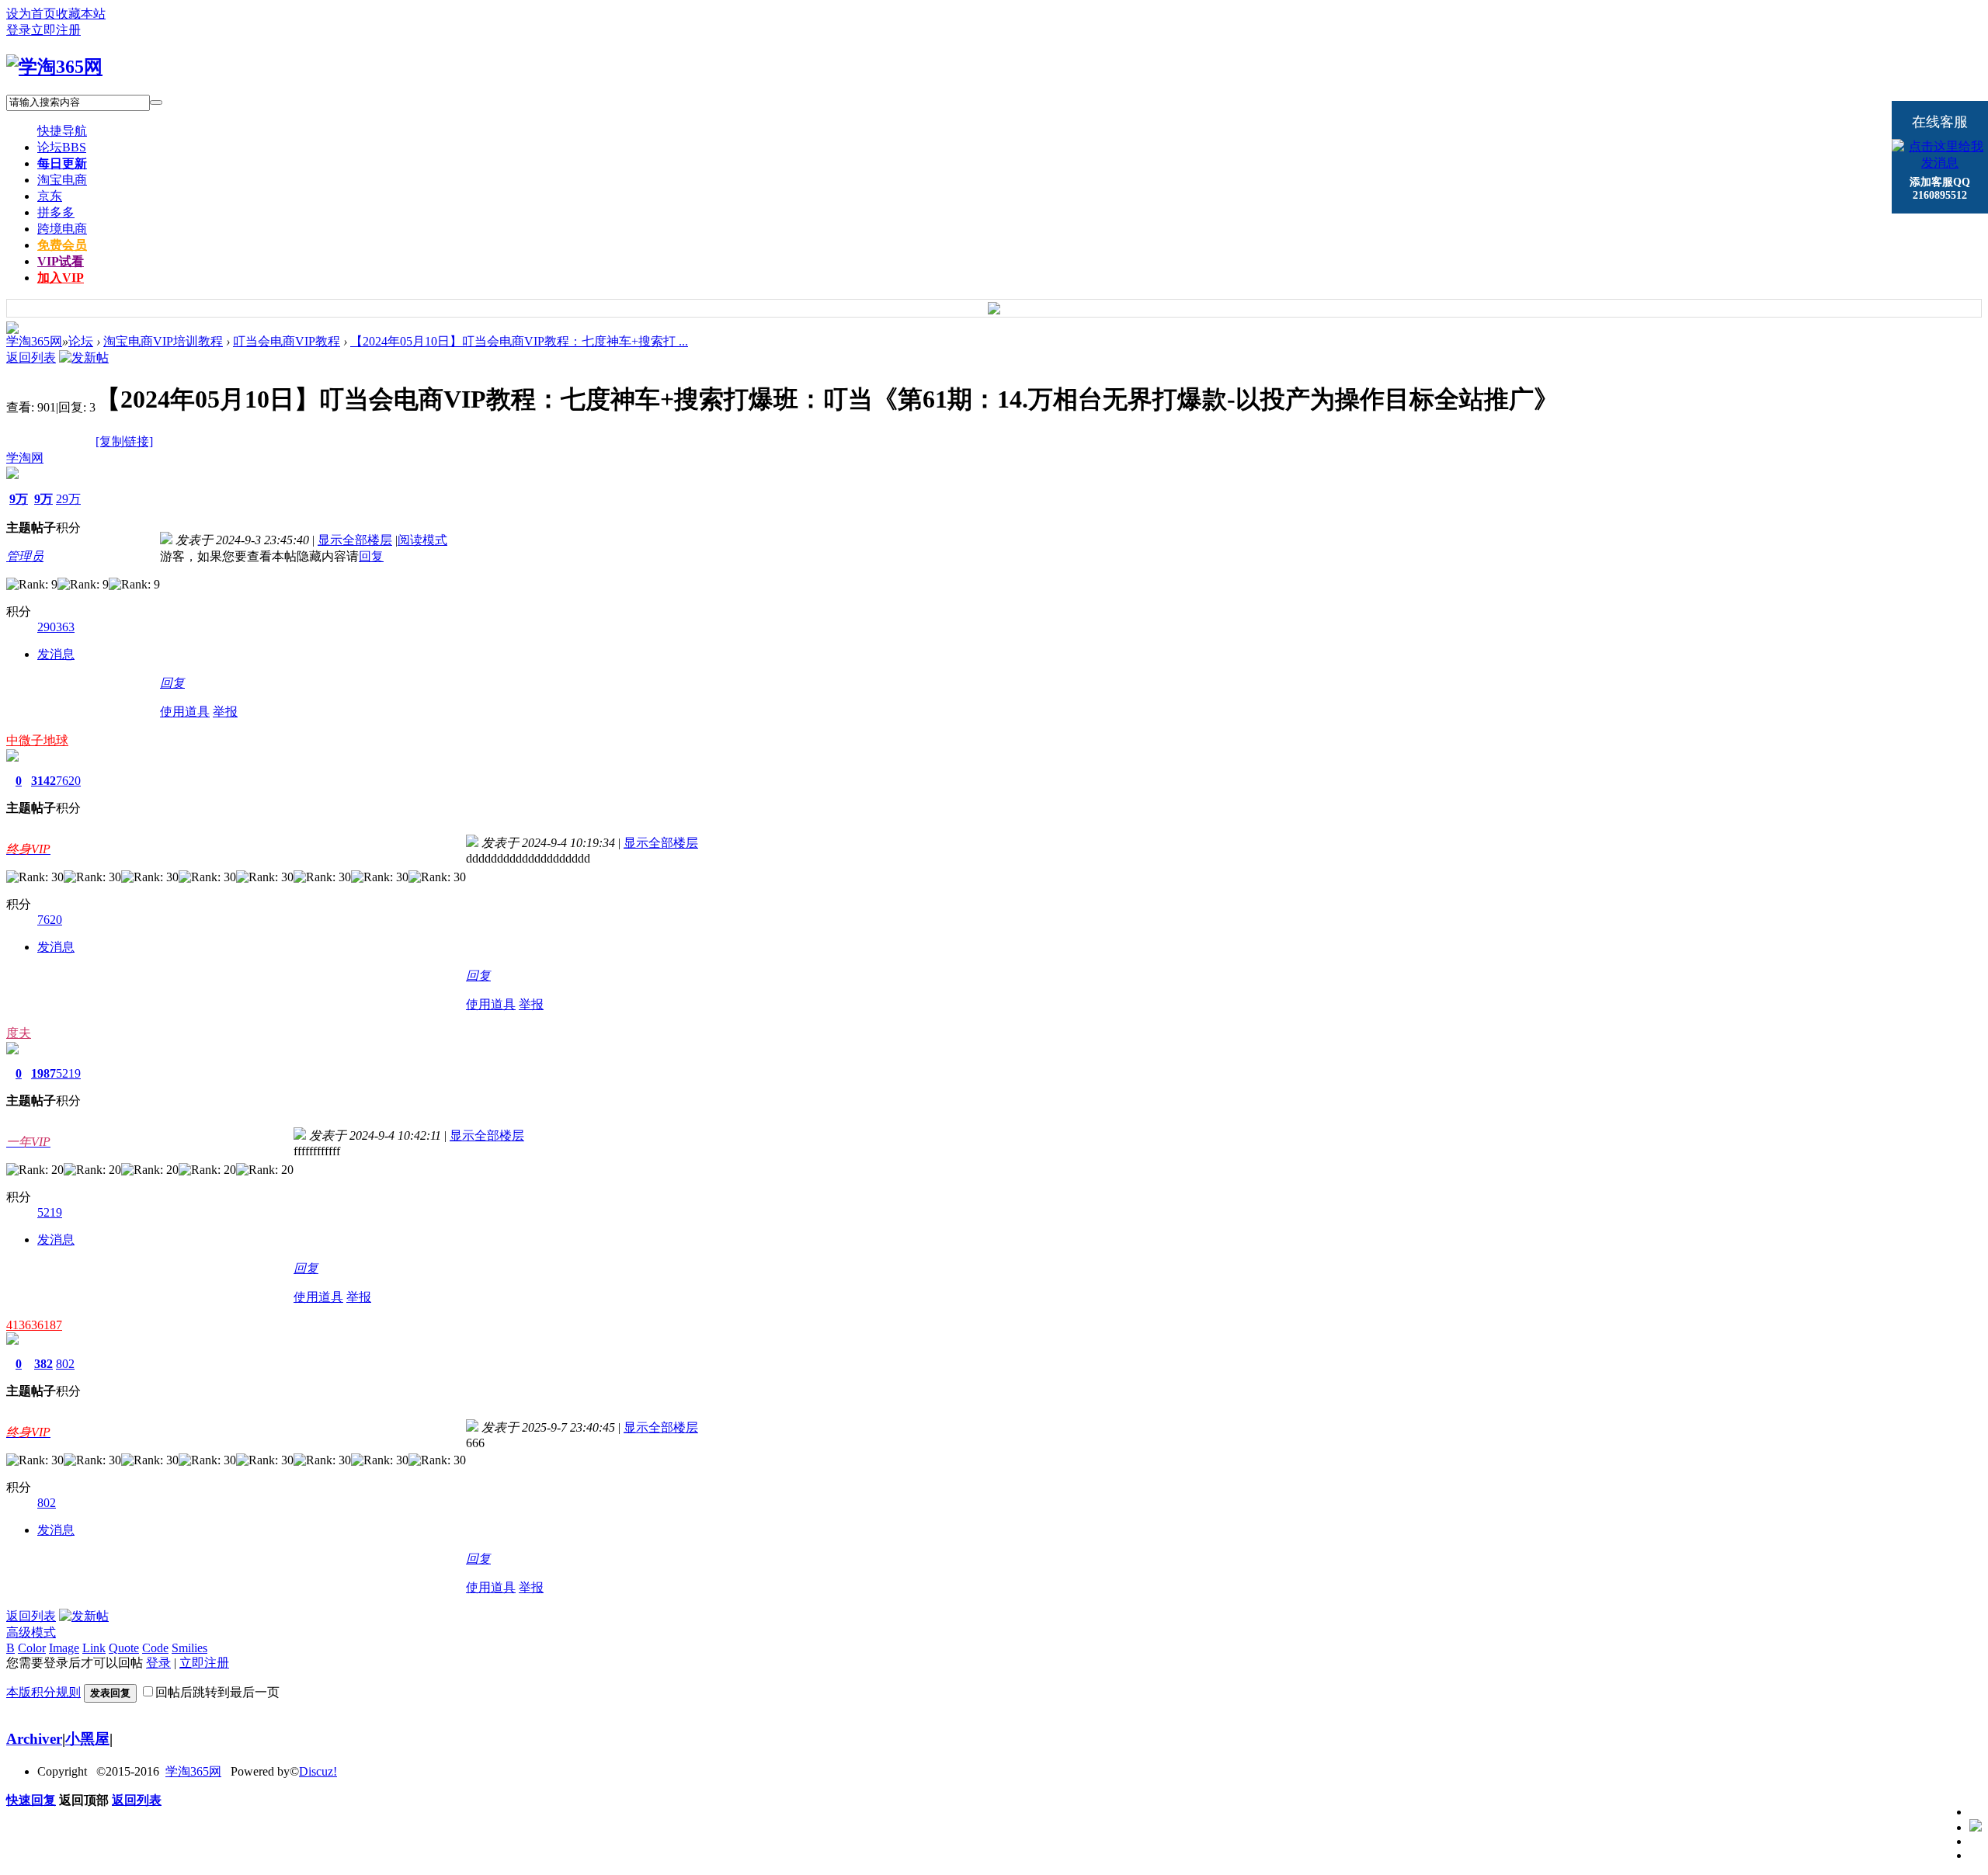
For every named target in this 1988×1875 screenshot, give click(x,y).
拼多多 (56, 212)
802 (65, 1364)
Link (94, 1648)
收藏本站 (81, 14)
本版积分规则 (43, 1692)
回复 (371, 556)
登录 (19, 30)
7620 (68, 781)
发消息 (56, 654)
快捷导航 (62, 131)
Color (32, 1648)
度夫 (19, 1033)
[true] (156, 102)
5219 (68, 1073)
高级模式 (31, 1632)
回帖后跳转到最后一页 (217, 1692)
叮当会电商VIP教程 (287, 341)
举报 (225, 712)
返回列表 (31, 358)
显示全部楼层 (355, 540)
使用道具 (185, 712)
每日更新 (62, 163)
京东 (50, 196)
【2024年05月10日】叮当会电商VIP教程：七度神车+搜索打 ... (519, 341)
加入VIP (61, 278)
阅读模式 (422, 540)
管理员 (25, 556)
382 (43, 1364)
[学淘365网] (54, 67)
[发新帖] (84, 358)
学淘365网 (34, 341)
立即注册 (56, 30)
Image (64, 1648)
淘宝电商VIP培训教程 (163, 341)
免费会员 (62, 245)
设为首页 (31, 14)
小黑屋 (87, 1739)
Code (155, 1648)
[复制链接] (124, 441)
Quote (124, 1648)
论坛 (62, 147)
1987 (43, 1073)
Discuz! (318, 1771)
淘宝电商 (62, 180)
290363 (56, 627)
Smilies (189, 1648)
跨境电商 (62, 229)
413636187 (34, 1325)
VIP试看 (61, 261)
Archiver (34, 1739)
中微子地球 (37, 740)
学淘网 (25, 458)
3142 (43, 781)
